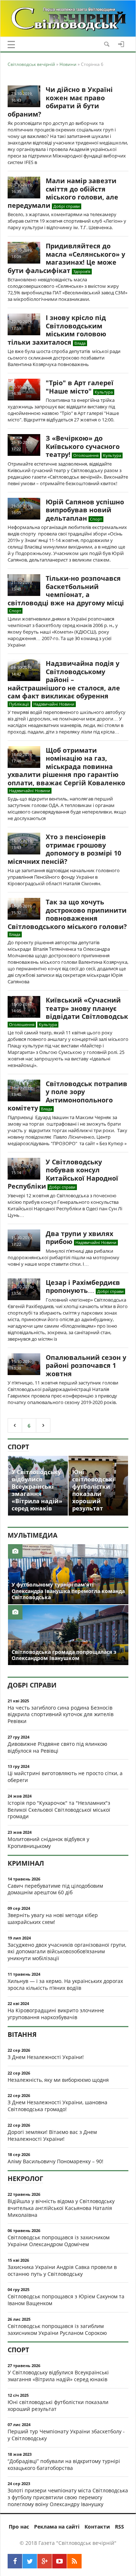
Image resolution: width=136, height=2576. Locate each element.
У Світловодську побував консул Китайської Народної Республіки (63, 1174)
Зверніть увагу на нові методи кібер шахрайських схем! (53, 1919)
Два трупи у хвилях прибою (79, 1238)
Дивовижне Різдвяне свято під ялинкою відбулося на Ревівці (57, 1747)
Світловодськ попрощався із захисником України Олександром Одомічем (59, 2241)
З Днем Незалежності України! (46, 2057)
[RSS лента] (74, 2561)
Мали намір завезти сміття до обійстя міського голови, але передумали (63, 193)
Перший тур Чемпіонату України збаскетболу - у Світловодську (66, 2435)
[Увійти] (121, 44)
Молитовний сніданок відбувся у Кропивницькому (48, 1842)
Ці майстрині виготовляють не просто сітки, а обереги (65, 1777)
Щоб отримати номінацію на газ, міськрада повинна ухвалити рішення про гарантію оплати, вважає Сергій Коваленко (66, 766)
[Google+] (45, 2561)
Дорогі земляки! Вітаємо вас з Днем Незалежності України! (52, 2135)
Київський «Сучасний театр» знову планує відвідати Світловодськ (87, 1008)
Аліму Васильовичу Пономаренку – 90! (55, 2161)
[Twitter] (30, 2561)
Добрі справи (32, 1685)
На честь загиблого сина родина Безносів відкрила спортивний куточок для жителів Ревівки (61, 1714)
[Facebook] (15, 2561)
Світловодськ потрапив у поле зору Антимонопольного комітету (67, 1096)
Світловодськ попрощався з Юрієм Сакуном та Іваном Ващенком (66, 2300)
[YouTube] (59, 2561)
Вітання (22, 2034)
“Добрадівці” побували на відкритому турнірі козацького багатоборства (64, 2464)
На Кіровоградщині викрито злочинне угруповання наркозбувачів (56, 2014)
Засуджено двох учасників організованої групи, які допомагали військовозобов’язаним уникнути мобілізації (67, 1952)
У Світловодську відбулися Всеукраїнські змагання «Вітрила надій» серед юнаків (58, 2376)
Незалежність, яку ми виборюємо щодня (58, 2080)
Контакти (97, 2527)
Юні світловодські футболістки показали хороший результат (58, 2405)
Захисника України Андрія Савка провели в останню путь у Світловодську (62, 2270)
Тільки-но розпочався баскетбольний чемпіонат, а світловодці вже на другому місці (66, 591)
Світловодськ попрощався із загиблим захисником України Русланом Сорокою (57, 2329)
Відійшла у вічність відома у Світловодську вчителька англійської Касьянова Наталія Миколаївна (61, 2208)
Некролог (25, 2178)
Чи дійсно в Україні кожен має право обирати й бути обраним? (60, 102)
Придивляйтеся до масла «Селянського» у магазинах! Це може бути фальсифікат (66, 258)
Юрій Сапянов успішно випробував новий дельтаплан (85, 510)
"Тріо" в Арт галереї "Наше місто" (80, 387)
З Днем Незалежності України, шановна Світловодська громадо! (57, 2106)
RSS (119, 2527)
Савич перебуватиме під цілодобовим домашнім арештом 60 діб (55, 1889)
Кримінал (26, 1863)
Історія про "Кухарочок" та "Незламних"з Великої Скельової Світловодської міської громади (59, 1810)
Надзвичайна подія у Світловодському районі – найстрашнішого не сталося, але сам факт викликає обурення (64, 680)
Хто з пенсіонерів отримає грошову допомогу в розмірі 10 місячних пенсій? (64, 849)
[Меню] (11, 45)
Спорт (18, 1447)
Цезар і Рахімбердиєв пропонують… (83, 1287)
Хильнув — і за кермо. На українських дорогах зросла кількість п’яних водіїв (65, 1984)
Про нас (19, 2527)
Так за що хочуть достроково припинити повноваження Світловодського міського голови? (67, 914)
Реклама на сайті (57, 2527)
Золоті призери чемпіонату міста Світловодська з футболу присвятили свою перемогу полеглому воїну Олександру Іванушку (68, 2497)
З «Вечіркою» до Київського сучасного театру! (83, 446)
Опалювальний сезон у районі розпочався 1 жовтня (86, 1365)
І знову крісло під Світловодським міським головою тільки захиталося (57, 330)
